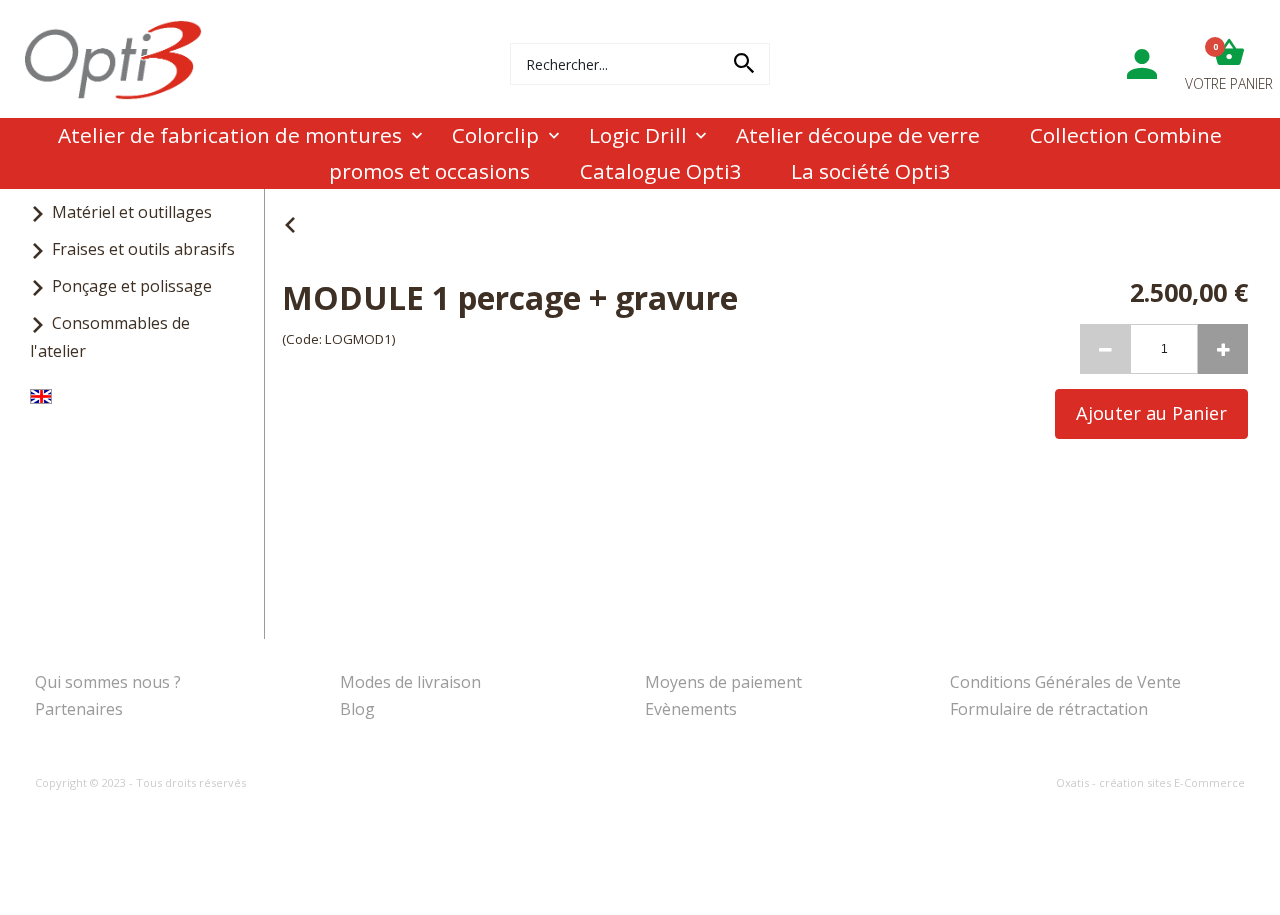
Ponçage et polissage (132, 286)
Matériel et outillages (132, 212)
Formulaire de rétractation (1049, 709)
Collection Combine (1126, 135)
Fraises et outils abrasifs (143, 249)
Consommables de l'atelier (110, 336)
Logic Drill (638, 135)
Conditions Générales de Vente (1065, 682)
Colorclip (495, 135)
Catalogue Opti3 (661, 171)
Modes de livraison (410, 682)
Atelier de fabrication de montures (230, 135)
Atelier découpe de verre (858, 135)
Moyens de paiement (723, 682)
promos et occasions (429, 171)
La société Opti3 (871, 171)
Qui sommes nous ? (108, 682)
